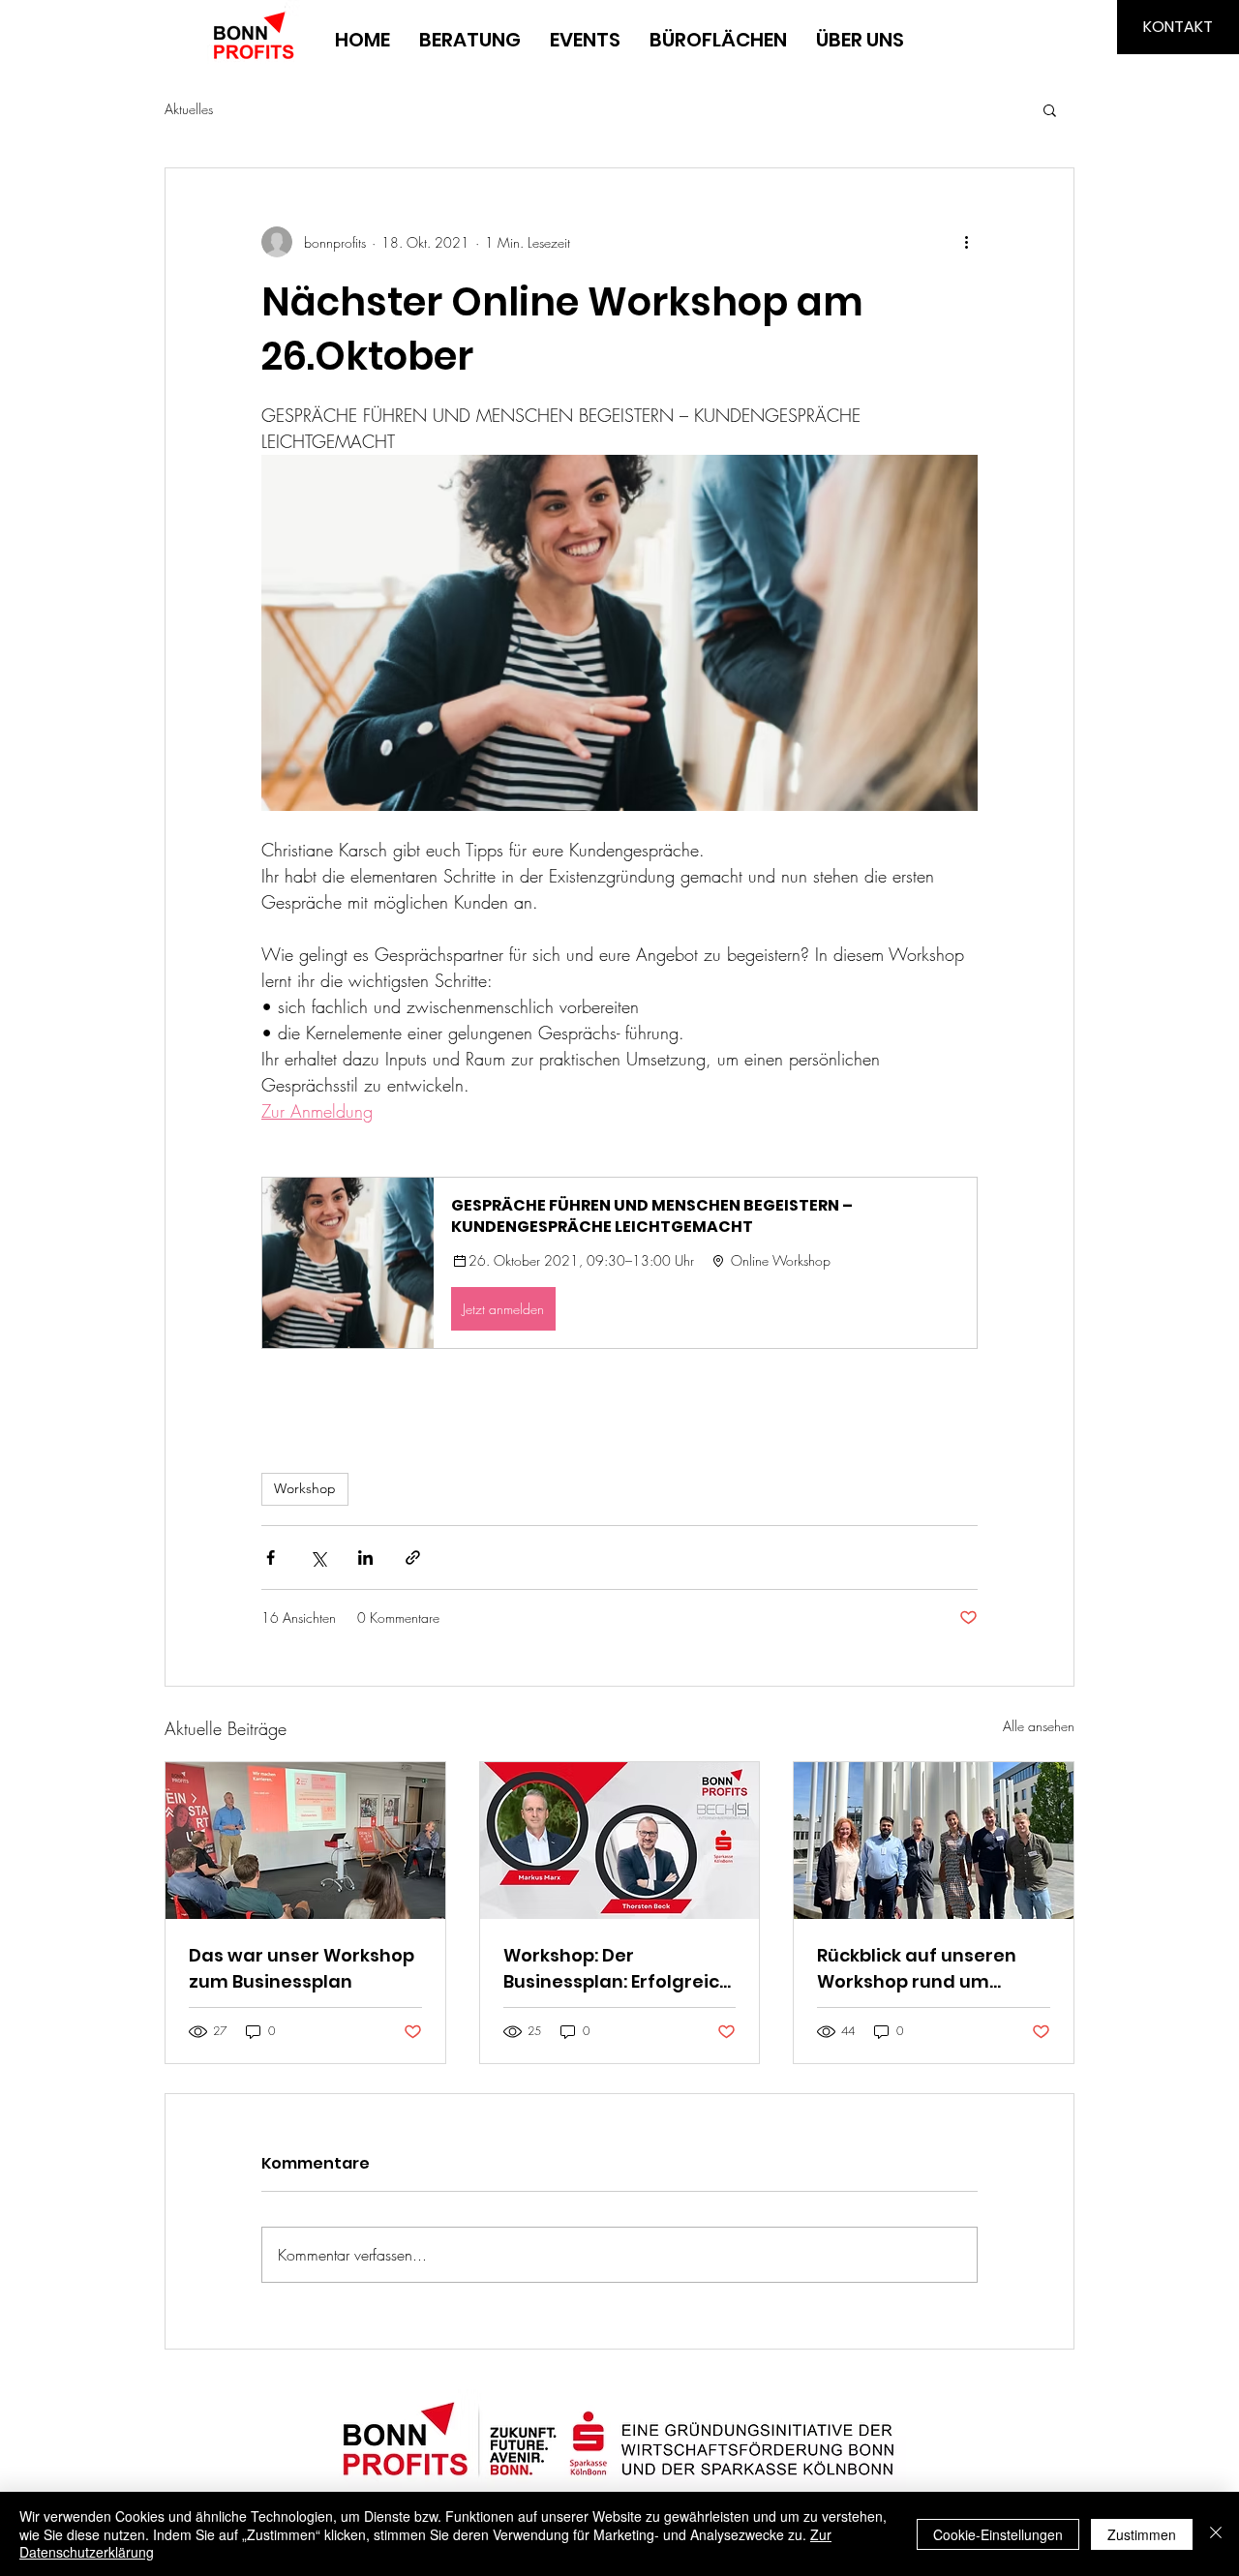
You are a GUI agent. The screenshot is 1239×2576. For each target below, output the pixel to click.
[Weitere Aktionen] (966, 242)
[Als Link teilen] (413, 1558)
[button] (1050, 109)
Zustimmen (1142, 2534)
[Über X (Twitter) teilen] (318, 1558)
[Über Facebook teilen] (271, 1558)
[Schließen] (1216, 2534)
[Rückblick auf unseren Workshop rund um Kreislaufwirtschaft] (934, 1841)
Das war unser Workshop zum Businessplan (302, 1968)
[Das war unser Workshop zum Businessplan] (305, 1841)
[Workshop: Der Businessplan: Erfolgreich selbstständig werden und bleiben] (620, 1841)
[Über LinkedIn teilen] (365, 1558)
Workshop (305, 1488)
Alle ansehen (1039, 1726)
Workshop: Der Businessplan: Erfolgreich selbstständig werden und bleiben (617, 1969)
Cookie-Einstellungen (998, 2534)
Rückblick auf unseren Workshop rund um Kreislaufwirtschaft (917, 1969)
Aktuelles (189, 109)
